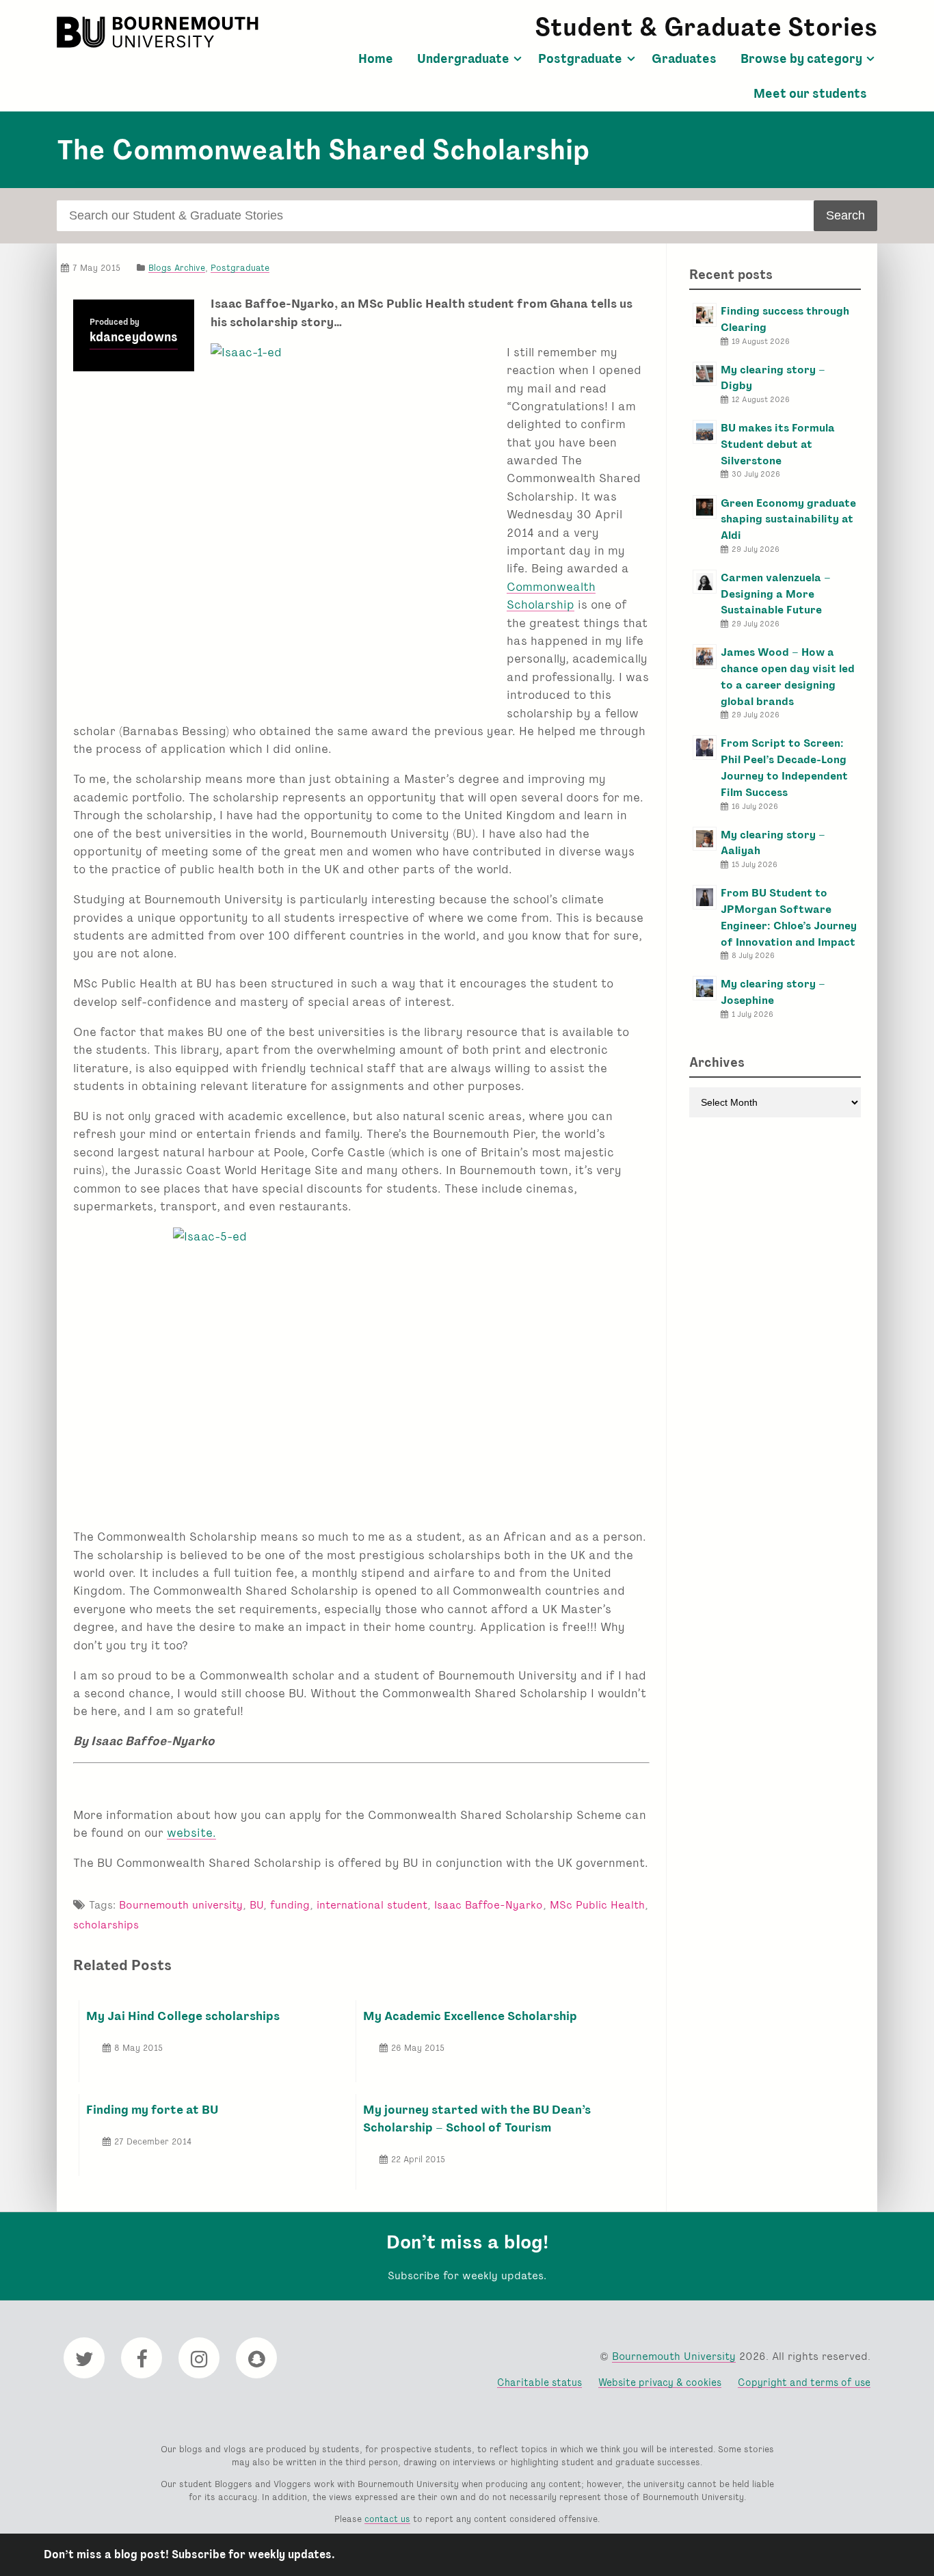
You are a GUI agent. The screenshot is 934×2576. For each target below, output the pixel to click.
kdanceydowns (134, 337)
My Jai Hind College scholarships (183, 2016)
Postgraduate (580, 59)
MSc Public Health (597, 1905)
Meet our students (810, 94)
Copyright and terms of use (804, 2382)
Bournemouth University (159, 32)
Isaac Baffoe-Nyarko (489, 1905)
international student (372, 1905)
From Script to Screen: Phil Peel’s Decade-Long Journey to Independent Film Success (784, 767)
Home (376, 59)
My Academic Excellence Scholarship (470, 2016)
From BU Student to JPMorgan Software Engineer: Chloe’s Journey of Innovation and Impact (789, 917)
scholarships (106, 1925)
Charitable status (539, 2382)
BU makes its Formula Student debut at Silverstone (778, 444)
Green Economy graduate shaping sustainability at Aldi (788, 519)
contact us (387, 2519)
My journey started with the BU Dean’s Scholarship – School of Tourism (477, 2118)
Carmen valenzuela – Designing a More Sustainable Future (776, 594)
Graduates (684, 59)
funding (290, 1905)
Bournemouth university (181, 1905)
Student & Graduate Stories (706, 27)
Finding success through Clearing (785, 319)
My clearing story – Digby (773, 378)
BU (256, 1905)
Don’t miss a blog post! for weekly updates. (189, 2554)
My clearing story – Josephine (773, 992)
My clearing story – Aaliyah (773, 843)
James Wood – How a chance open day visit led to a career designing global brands (788, 676)
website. (191, 1832)
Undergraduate (463, 59)
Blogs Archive (177, 268)
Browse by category (801, 59)
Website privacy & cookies (660, 2382)
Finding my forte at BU (152, 2109)
